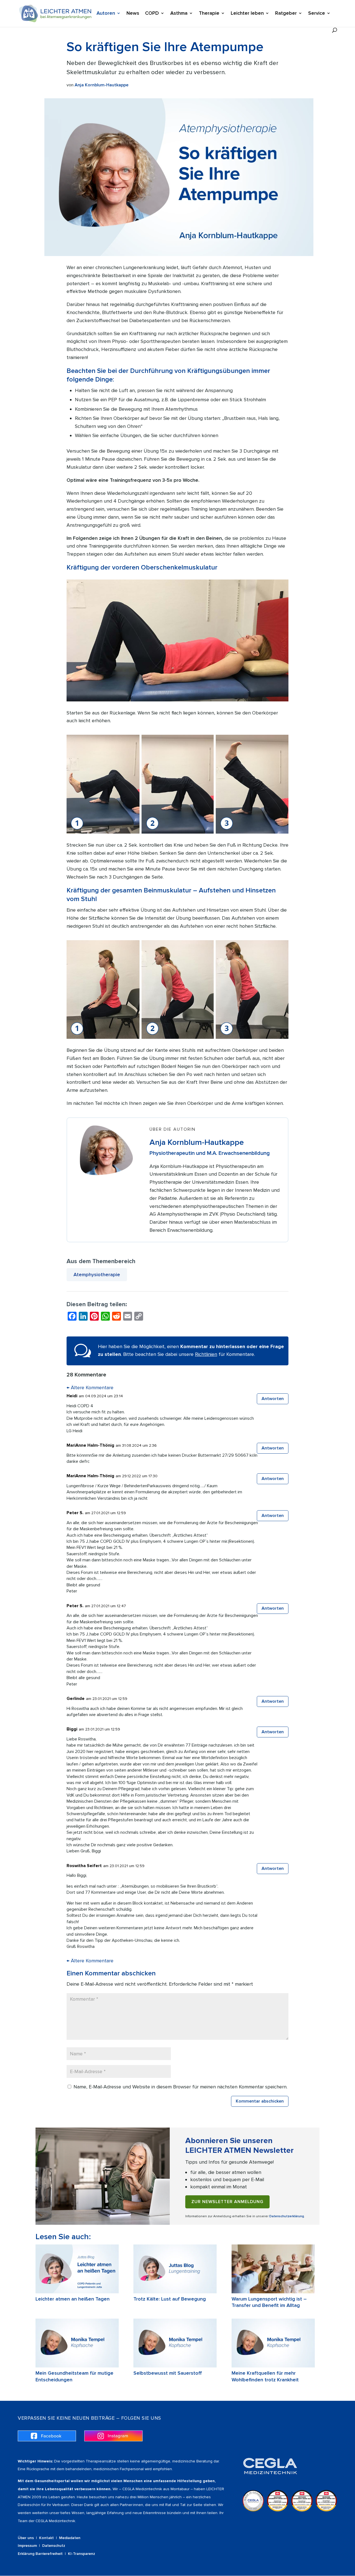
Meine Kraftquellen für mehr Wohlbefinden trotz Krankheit (265, 2376)
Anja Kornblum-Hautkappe (102, 85)
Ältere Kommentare (90, 1388)
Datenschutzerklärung (287, 2216)
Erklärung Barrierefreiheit (40, 2554)
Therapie (209, 14)
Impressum (27, 2546)
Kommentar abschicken (260, 2101)
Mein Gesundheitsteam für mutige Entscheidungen (74, 2376)
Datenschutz (54, 2546)
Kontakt (46, 2538)
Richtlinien (206, 1354)
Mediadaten (70, 2538)
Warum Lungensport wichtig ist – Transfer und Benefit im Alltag (269, 2302)
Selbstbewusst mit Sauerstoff (168, 2373)
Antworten (273, 1399)
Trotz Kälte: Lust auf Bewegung (170, 2299)
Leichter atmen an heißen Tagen (73, 2299)
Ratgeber (286, 14)
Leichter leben (247, 14)
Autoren (106, 14)
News (133, 14)
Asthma (179, 14)
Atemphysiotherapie (97, 1275)
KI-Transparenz (82, 2554)
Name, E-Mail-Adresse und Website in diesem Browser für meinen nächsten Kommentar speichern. (180, 2087)
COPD (152, 14)
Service (317, 14)
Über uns (26, 2538)
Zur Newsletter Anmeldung (227, 2202)
